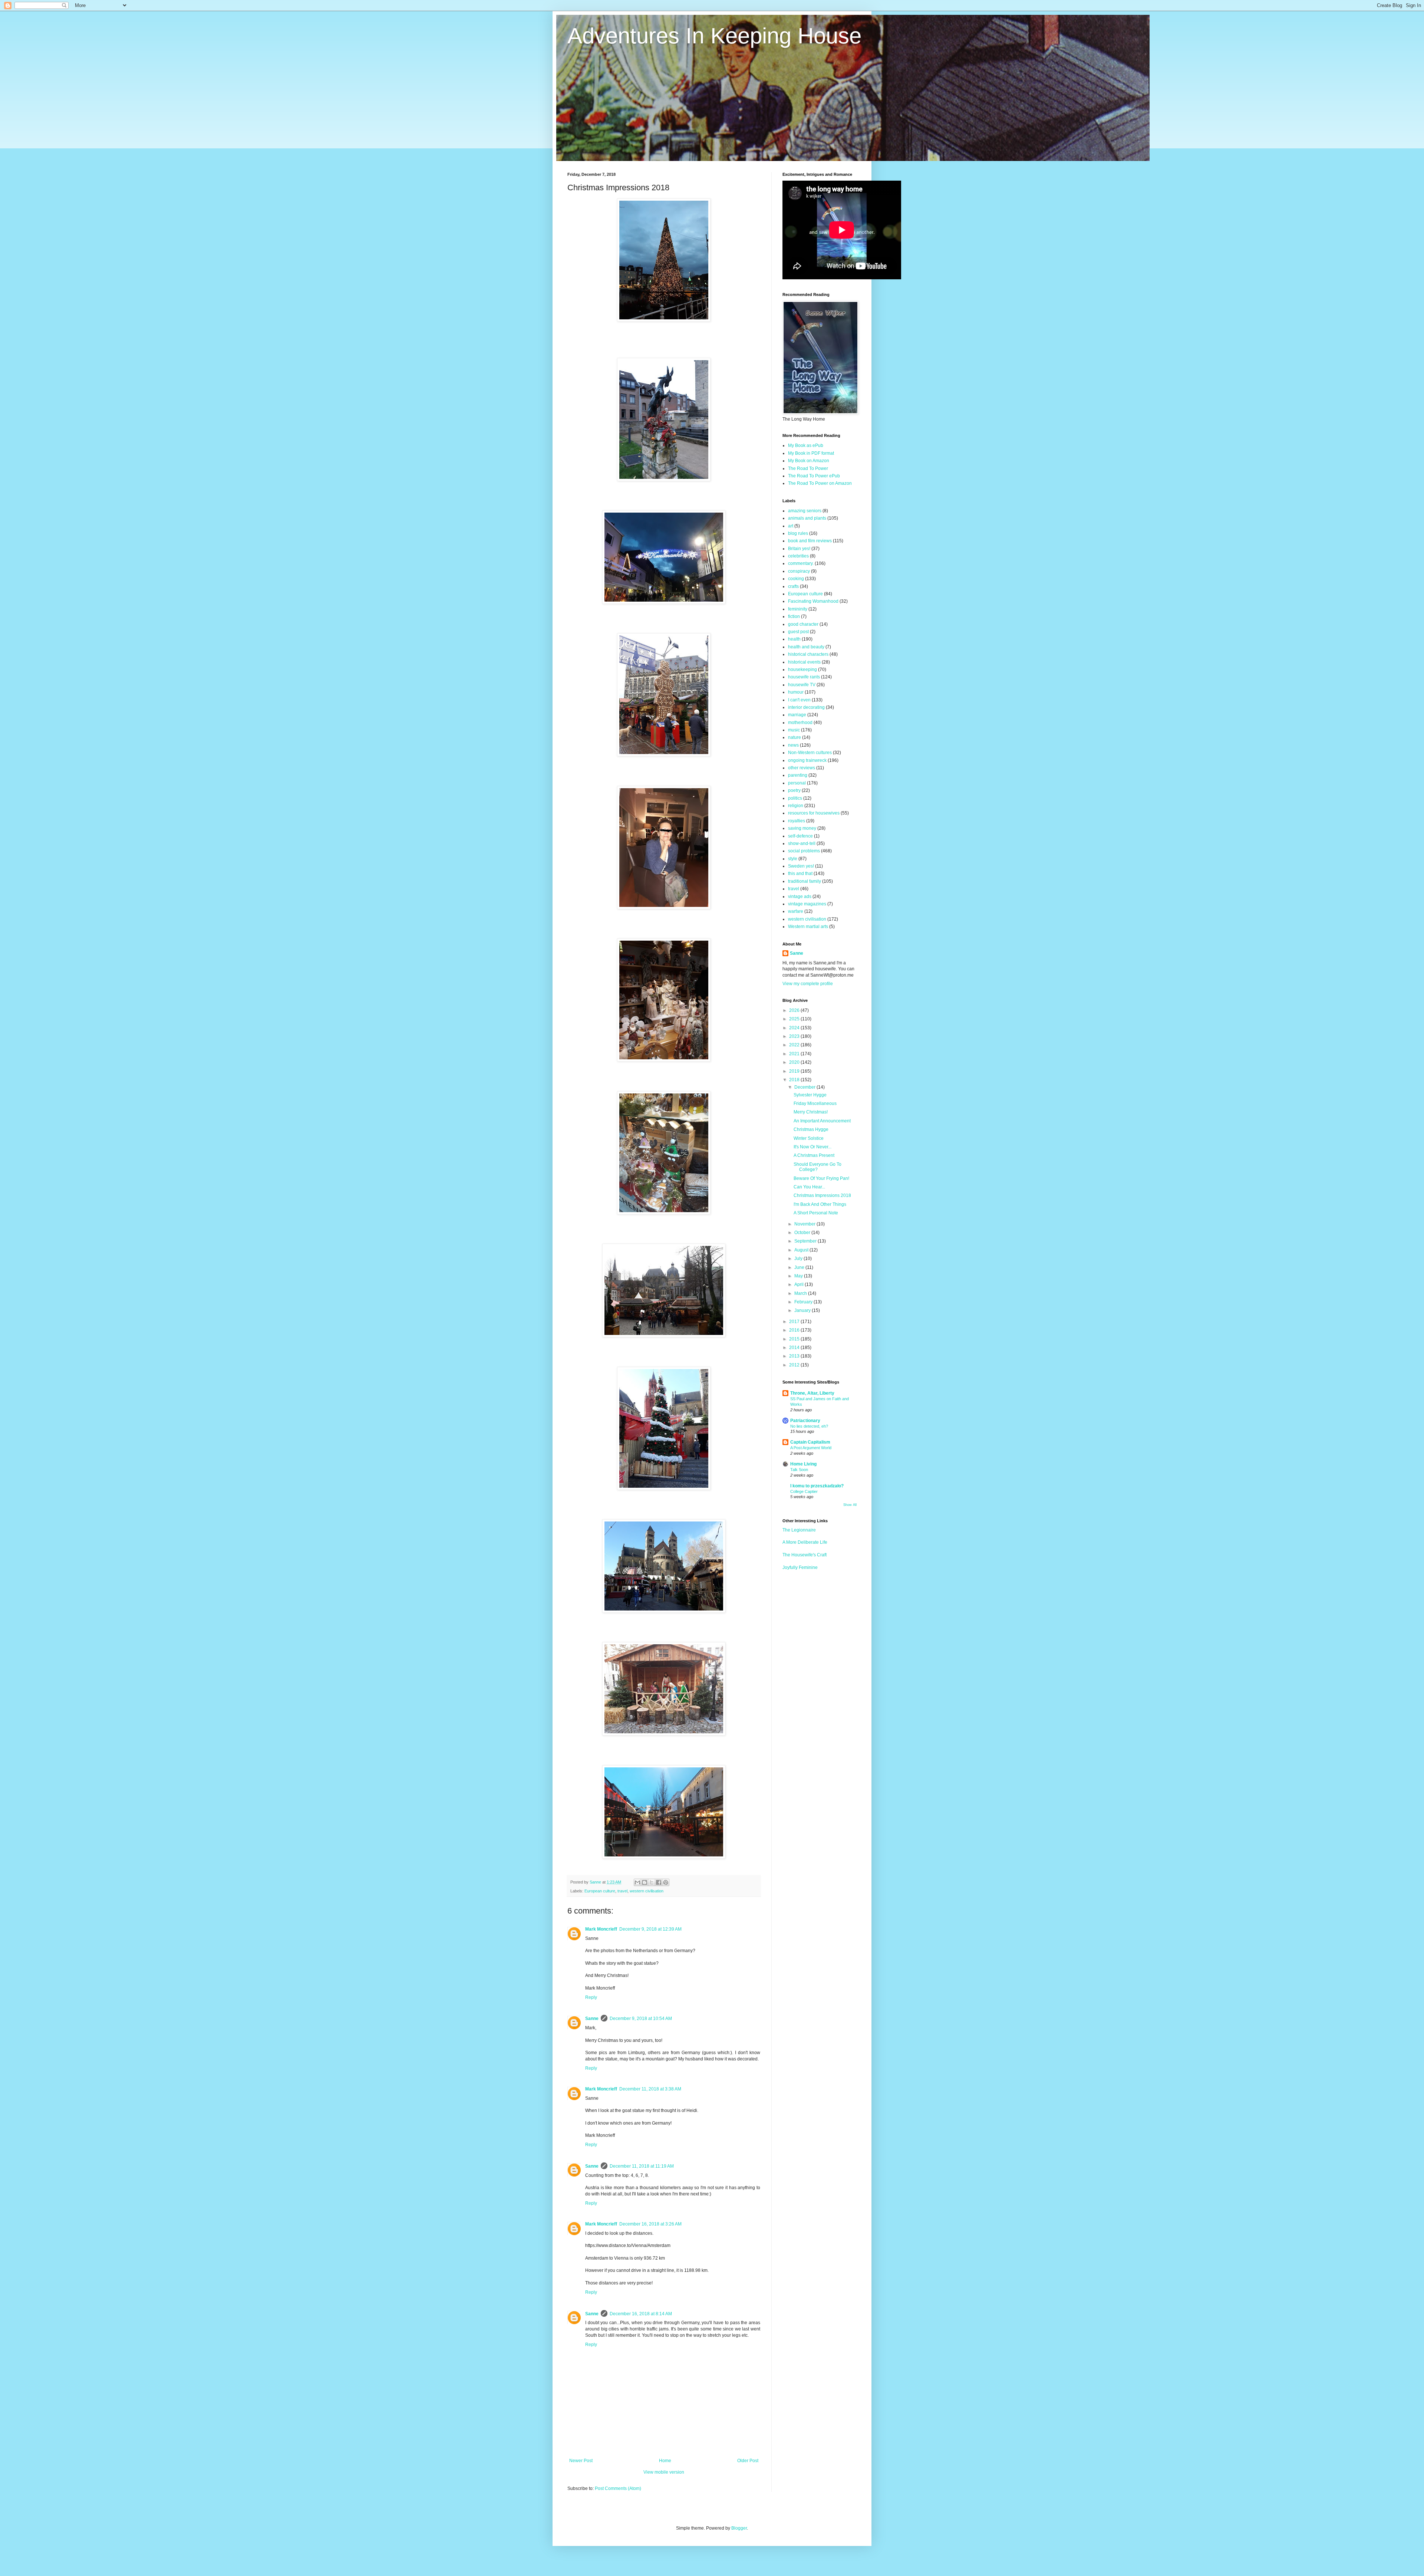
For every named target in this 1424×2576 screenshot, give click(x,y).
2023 (795, 1036)
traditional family (805, 881)
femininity (798, 609)
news (793, 745)
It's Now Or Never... (812, 1147)
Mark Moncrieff (601, 1929)
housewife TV (802, 685)
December (805, 1087)
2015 (795, 1339)
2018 (795, 1080)
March (801, 1293)
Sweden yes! (801, 866)
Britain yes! (799, 549)
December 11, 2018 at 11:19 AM (642, 2166)
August (802, 1250)
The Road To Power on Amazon (820, 483)
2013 (795, 1356)
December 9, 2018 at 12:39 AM (650, 1929)
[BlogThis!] (645, 1882)
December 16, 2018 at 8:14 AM (641, 2314)
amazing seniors (805, 511)
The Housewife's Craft (805, 1555)
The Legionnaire (799, 1530)
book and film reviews (810, 541)
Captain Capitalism (810, 1442)
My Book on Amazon (809, 461)
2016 (795, 1330)
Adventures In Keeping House (714, 36)
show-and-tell (802, 843)
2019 (795, 1071)
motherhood (800, 723)
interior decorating (806, 707)
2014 (795, 1348)
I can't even (799, 700)
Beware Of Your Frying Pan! (821, 1178)
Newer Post (581, 2461)
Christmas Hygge (811, 1129)
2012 (795, 1365)
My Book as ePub (806, 445)
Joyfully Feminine (800, 1567)
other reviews (802, 768)
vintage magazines (807, 904)
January (803, 1310)
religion (796, 806)
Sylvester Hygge (810, 1095)
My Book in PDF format (811, 453)
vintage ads (800, 896)
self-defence (800, 836)
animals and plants (807, 518)
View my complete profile (808, 984)
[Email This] (637, 1882)
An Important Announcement (822, 1121)
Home (665, 2461)
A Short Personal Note (816, 1213)
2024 (795, 1028)
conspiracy (799, 571)
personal (797, 783)
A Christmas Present (814, 1155)
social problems (804, 851)
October (803, 1233)
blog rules (798, 533)
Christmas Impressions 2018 (822, 1195)
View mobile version (664, 2472)
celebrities (798, 556)
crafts (793, 586)
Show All (850, 1505)
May (799, 1276)
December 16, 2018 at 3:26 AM (650, 2224)
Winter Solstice (809, 1138)
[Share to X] (652, 1882)
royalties (797, 821)
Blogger (739, 2528)
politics (795, 798)
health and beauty (806, 647)
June (800, 1267)
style (793, 859)
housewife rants (804, 677)
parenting (798, 775)
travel (622, 1891)
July (799, 1259)
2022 (795, 1045)
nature (795, 737)
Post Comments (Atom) (618, 2488)
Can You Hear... (809, 1187)
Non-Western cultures (810, 753)
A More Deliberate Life (805, 1542)
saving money (802, 828)
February (804, 1302)
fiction (794, 616)
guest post (798, 632)
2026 (795, 1010)
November (805, 1224)
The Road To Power (808, 468)
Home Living (803, 1464)
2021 (795, 1054)
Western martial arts (808, 927)
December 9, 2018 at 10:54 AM (641, 2019)
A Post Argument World (811, 1448)
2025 (795, 1019)
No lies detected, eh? (809, 1426)
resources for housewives (814, 813)
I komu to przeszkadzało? (817, 1486)
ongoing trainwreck (807, 760)
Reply (591, 1997)
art (791, 526)
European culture (600, 1891)
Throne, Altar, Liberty (812, 1393)
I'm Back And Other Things (820, 1204)
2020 (795, 1062)
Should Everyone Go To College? (818, 1167)
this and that (800, 874)
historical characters (808, 654)
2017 (795, 1322)
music (794, 730)
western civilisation (647, 1891)
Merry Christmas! (811, 1112)
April (800, 1284)
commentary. (801, 563)
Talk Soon (799, 1470)
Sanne (592, 2019)
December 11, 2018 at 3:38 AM (650, 2089)
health (794, 639)
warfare (796, 911)
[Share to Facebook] (659, 1882)
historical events (804, 662)
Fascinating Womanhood (813, 601)
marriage (797, 715)
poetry (794, 790)
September (806, 1241)
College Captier (804, 1491)
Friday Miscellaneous (815, 1103)
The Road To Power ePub (814, 476)
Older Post (748, 2461)
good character (803, 624)
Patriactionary (805, 1421)
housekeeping (802, 670)
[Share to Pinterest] (666, 1882)
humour (796, 692)
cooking (796, 579)
